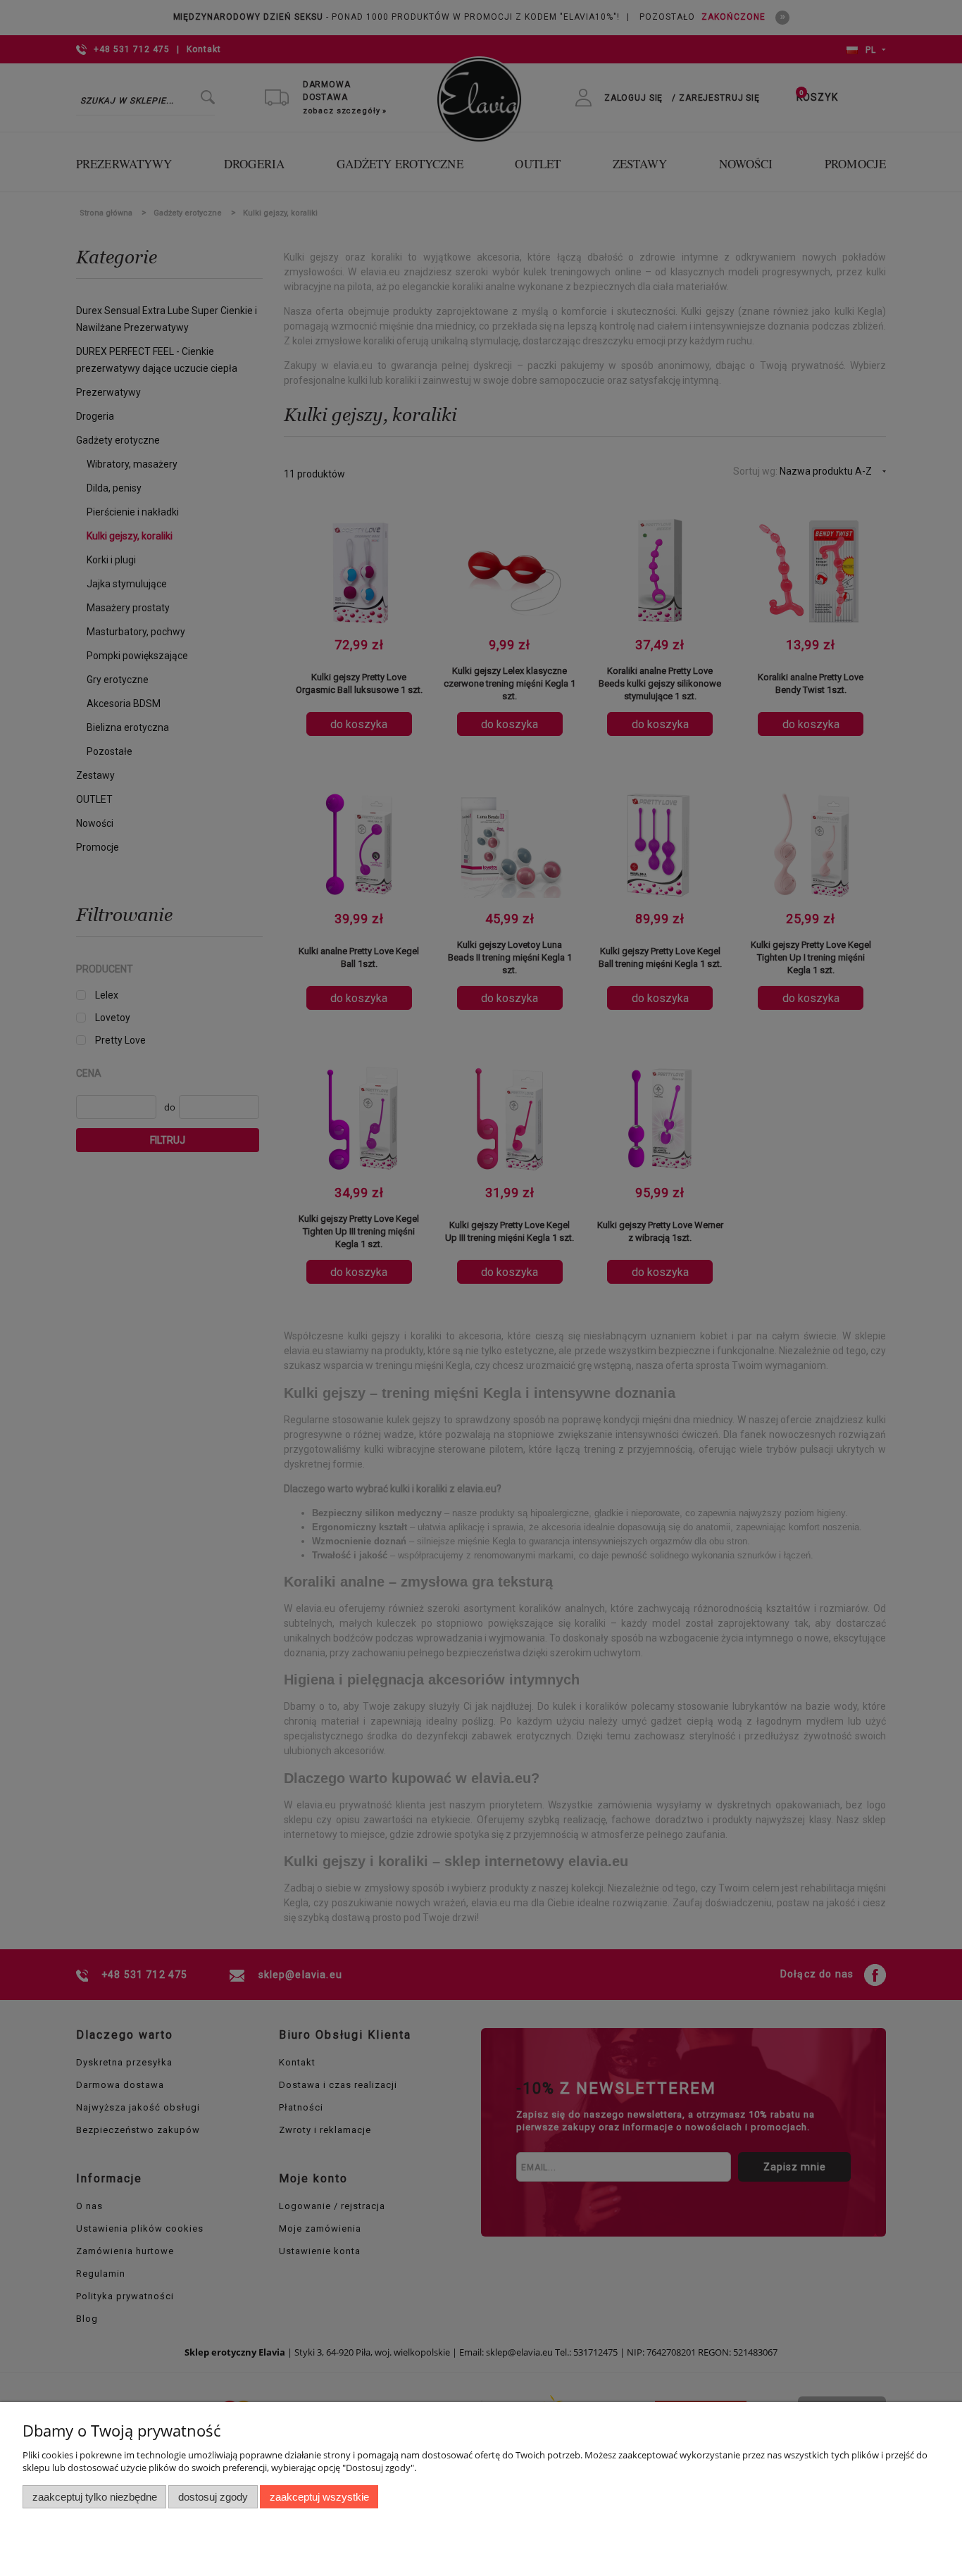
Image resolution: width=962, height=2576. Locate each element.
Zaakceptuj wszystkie (319, 2497)
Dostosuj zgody (213, 2497)
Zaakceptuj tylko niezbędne (95, 2497)
